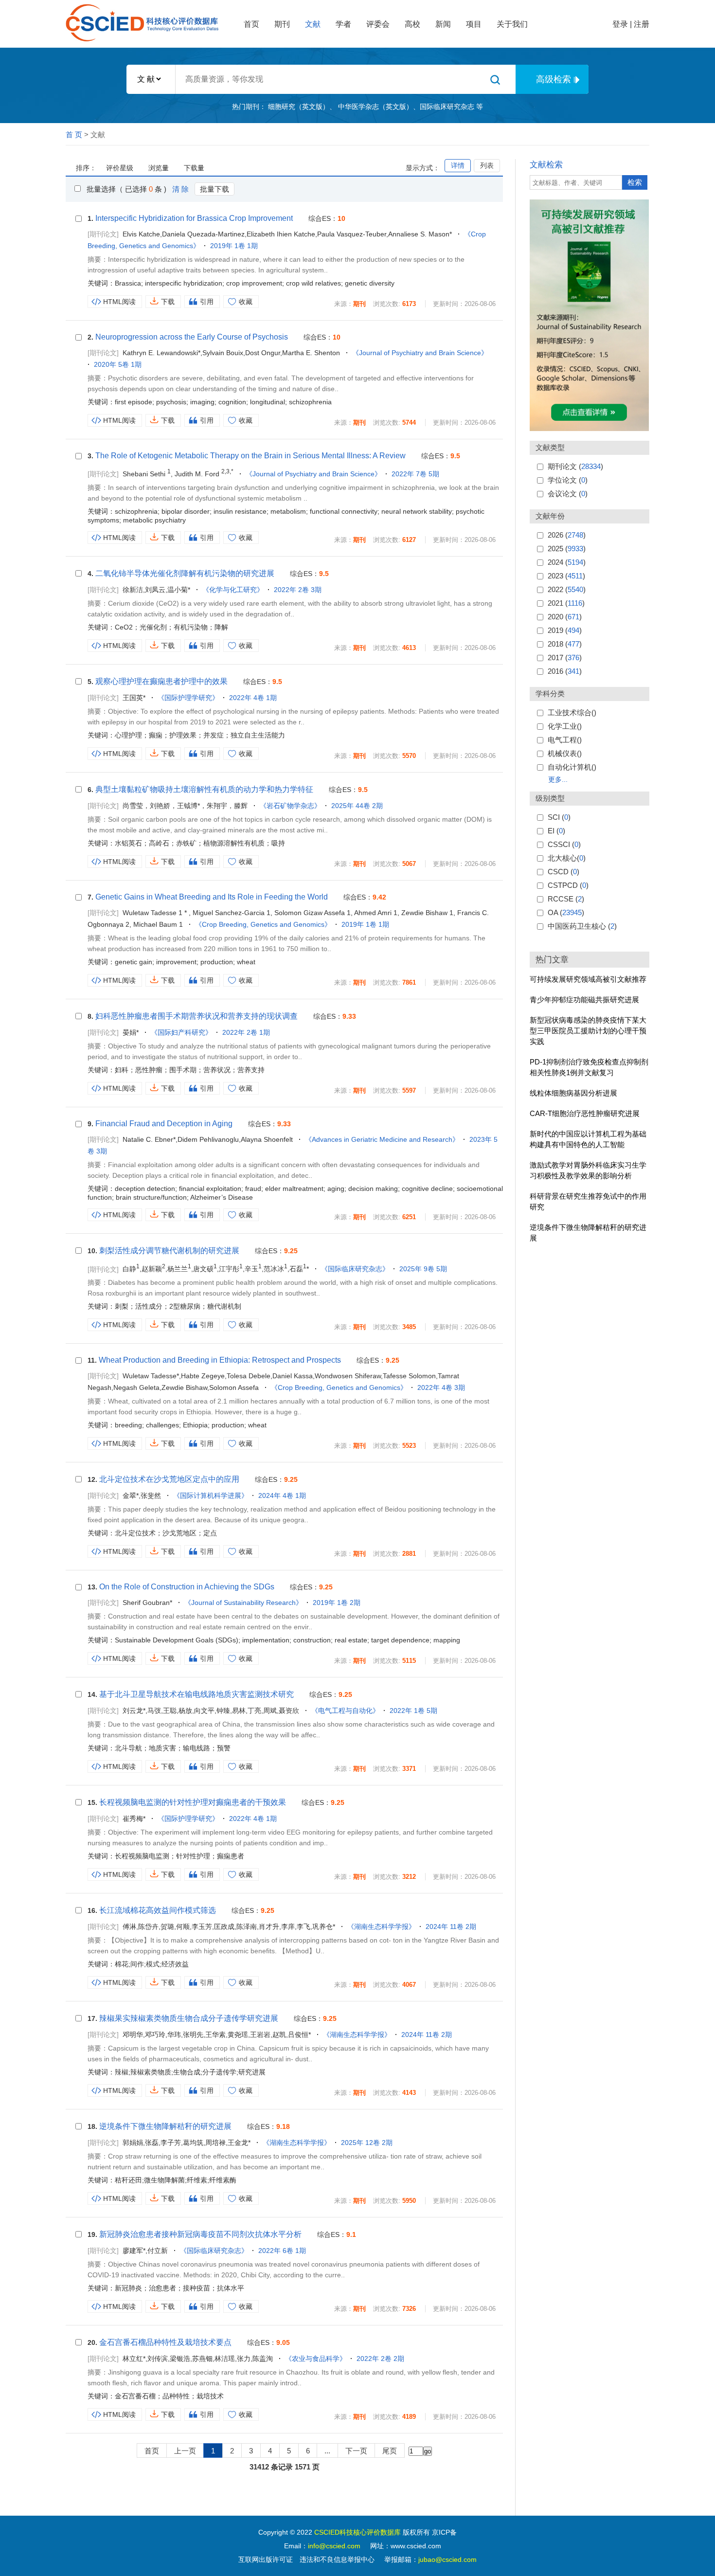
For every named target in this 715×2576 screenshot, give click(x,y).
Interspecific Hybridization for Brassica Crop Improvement (194, 218)
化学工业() (565, 726)
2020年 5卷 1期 (118, 364)
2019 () (565, 630)
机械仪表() (565, 753)
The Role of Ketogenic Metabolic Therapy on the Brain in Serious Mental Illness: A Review (250, 456)
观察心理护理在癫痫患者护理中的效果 (161, 681)
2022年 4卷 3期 (441, 1387)
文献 (313, 24)
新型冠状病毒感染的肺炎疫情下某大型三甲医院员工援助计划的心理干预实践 (588, 1031)
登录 (620, 24)
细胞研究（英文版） (299, 107)
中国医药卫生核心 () (582, 926)
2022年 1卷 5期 (413, 1711)
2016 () (565, 671)
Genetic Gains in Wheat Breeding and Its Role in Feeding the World (212, 897)
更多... (558, 779)
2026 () (567, 535)
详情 (458, 165)
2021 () (566, 603)
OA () (566, 912)
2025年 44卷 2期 (357, 806)
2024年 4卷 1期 (282, 1495)
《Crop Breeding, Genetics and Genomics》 (263, 924)
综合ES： (327, 218)
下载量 (194, 168)
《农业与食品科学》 (316, 2359)
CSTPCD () (568, 885)
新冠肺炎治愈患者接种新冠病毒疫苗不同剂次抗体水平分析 (200, 2234)
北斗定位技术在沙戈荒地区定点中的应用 (169, 1479)
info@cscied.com (334, 2546)
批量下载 (214, 189)
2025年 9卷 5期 (423, 1269)
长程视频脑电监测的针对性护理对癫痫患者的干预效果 (193, 1802)
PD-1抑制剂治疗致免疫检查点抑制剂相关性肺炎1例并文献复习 (589, 1067)
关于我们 (512, 24)
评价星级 (120, 168)
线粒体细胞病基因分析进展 (573, 1093)
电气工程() (565, 740)
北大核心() (567, 858)
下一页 (356, 2451)
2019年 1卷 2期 (337, 1603)
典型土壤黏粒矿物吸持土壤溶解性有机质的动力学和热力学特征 (204, 789)
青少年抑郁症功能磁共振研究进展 (584, 1000)
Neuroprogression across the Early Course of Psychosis (192, 337)
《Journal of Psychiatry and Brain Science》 (420, 353)
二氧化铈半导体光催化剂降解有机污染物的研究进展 (185, 573)
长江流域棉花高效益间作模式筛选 (158, 1910)
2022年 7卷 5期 (415, 474)
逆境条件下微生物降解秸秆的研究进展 (588, 1233)
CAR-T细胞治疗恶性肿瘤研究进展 (585, 1113)
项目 (474, 24)
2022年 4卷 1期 (253, 698)
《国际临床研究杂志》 (355, 1269)
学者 (343, 24)
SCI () (559, 817)
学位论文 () (568, 480)
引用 (207, 302)
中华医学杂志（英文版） (375, 107)
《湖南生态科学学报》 (381, 1927)
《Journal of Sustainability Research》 (243, 1603)
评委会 (378, 24)
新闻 (443, 24)
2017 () (565, 658)
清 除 (180, 189)
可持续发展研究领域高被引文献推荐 (588, 979)
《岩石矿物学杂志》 (290, 806)
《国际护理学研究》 (188, 698)
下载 (168, 302)
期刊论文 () (575, 466)
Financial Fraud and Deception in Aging (164, 1124)
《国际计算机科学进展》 (211, 1495)
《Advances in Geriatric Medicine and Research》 (382, 1139)
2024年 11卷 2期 (451, 1927)
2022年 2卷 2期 (380, 2359)
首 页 (74, 135)
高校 (412, 24)
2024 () (567, 562)
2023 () (566, 576)
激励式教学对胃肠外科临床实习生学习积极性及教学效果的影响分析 (588, 1170)
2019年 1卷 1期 (234, 246)
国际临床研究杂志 (447, 107)
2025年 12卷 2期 (367, 2143)
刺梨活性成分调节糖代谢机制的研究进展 (169, 1251)
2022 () (567, 589)
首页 (251, 24)
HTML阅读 (119, 302)
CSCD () (563, 872)
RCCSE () (566, 899)
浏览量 (159, 168)
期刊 (282, 24)
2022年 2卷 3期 (298, 590)
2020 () (565, 617)
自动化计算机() (572, 767)
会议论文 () (568, 494)
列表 (487, 165)
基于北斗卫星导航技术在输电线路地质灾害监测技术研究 (197, 1694)
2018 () (565, 644)
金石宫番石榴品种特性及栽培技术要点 (165, 2342)
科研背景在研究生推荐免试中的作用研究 (588, 1201)
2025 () (567, 549)
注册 (642, 24)
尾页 (390, 2451)
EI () (556, 831)
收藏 (246, 302)
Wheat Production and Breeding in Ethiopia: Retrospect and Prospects (220, 1360)
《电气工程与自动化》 (345, 1711)
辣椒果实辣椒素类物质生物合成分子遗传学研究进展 (189, 2018)
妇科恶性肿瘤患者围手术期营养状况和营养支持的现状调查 (197, 1016)
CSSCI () (564, 844)
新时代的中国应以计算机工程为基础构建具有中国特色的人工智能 (588, 1139)
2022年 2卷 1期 (246, 1032)
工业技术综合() (572, 712)
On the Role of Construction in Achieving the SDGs (187, 1587)
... (327, 2451)
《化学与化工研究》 (233, 590)
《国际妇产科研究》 (181, 1032)
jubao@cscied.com (447, 2559)
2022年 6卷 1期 (282, 2251)
